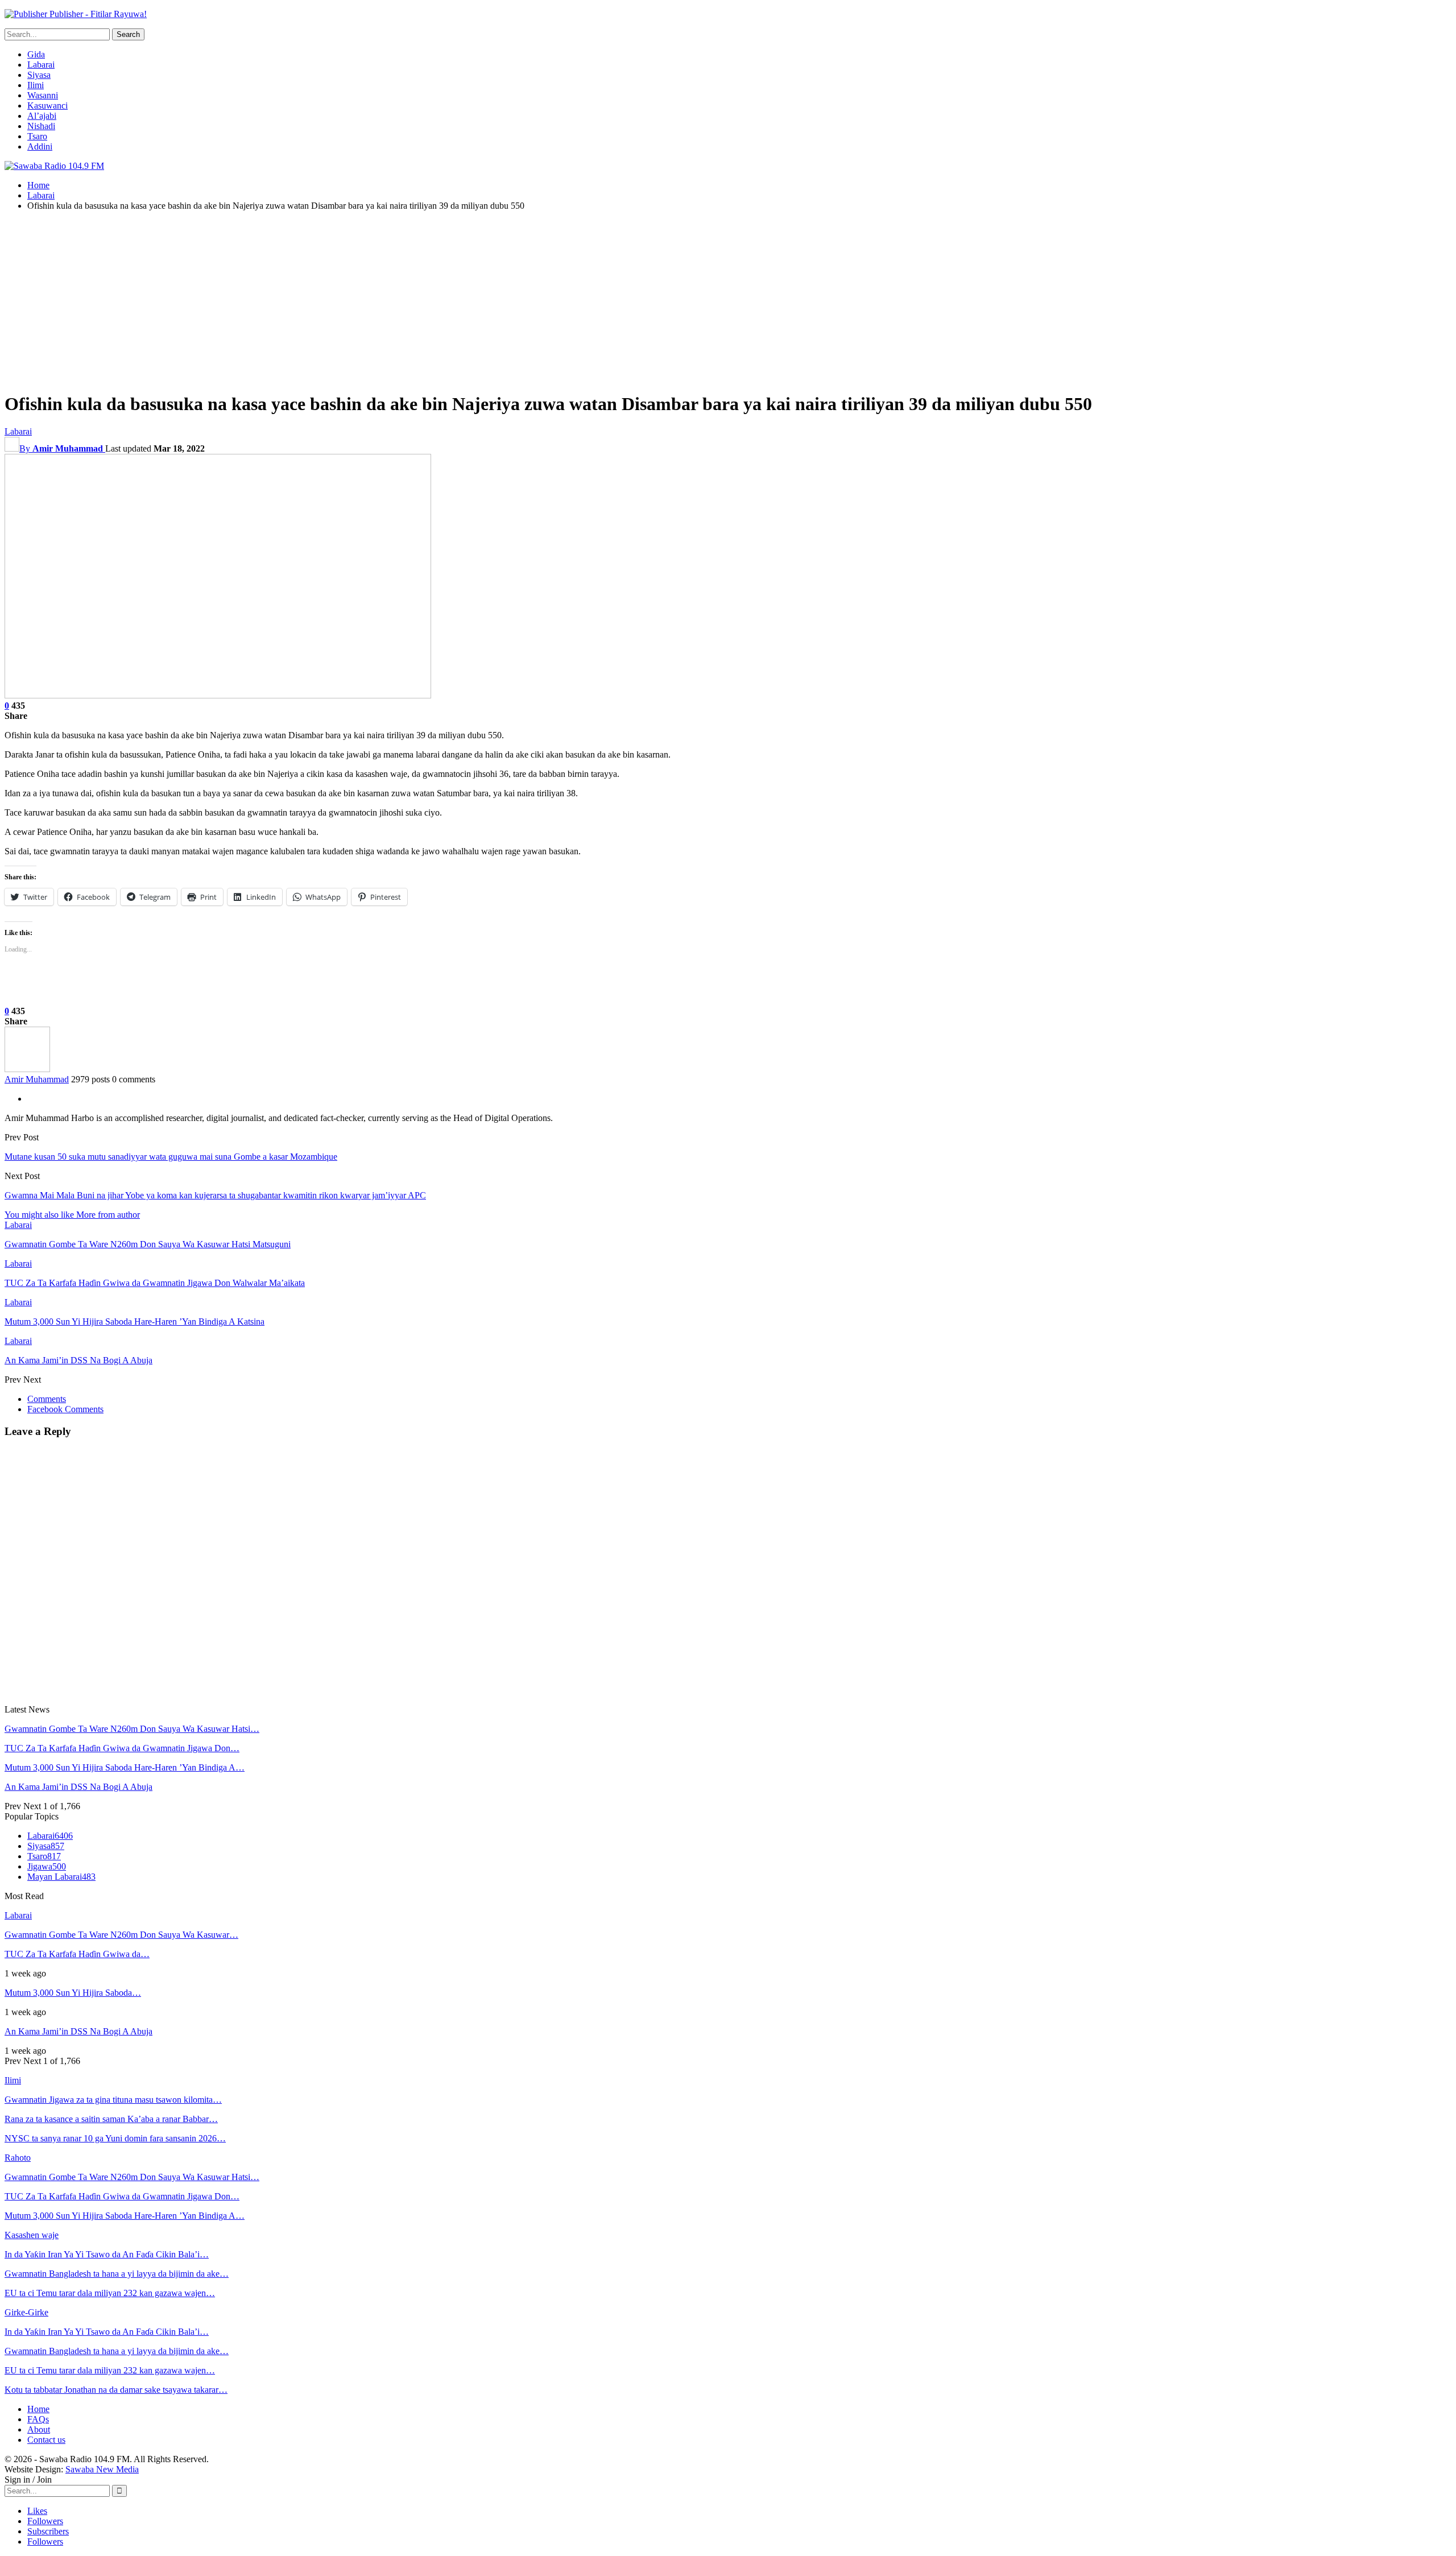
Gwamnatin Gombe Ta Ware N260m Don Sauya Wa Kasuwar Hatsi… (132, 1729)
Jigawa (47, 1866)
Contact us (46, 2440)
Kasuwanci (47, 106)
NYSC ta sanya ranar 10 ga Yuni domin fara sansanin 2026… (115, 2138)
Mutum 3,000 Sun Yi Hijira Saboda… (73, 1993)
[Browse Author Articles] (27, 1069)
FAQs (38, 2419)
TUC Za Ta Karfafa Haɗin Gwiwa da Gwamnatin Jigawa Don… (122, 1748)
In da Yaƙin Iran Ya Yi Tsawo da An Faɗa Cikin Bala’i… (107, 2254)
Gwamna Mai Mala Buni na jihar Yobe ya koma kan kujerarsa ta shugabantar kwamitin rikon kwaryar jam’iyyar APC (215, 1195)
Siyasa (39, 75)
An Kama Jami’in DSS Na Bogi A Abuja (78, 1787)
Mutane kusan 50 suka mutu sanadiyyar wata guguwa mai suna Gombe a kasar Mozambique (171, 1157)
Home (38, 2409)
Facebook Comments (65, 1409)
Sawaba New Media (102, 2469)
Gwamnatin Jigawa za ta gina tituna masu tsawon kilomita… (113, 2100)
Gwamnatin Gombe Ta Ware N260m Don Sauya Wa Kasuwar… (121, 1935)
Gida (36, 54)
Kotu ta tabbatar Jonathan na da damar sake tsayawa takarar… (116, 2390)
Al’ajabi (42, 116)
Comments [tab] (47, 1399)
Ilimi (36, 85)
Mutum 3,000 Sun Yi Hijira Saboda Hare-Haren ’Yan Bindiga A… (125, 1767)
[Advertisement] (728, 300)
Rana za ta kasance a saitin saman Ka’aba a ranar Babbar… (111, 2119)
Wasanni (43, 95)
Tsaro (37, 136)
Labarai (41, 65)
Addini (40, 146)
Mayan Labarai (61, 1877)
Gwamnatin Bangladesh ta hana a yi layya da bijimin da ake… (117, 2274)
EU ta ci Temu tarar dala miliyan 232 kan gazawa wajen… (110, 2293)
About (39, 2429)
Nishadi (41, 126)
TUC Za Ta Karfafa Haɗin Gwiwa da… (77, 1954)
